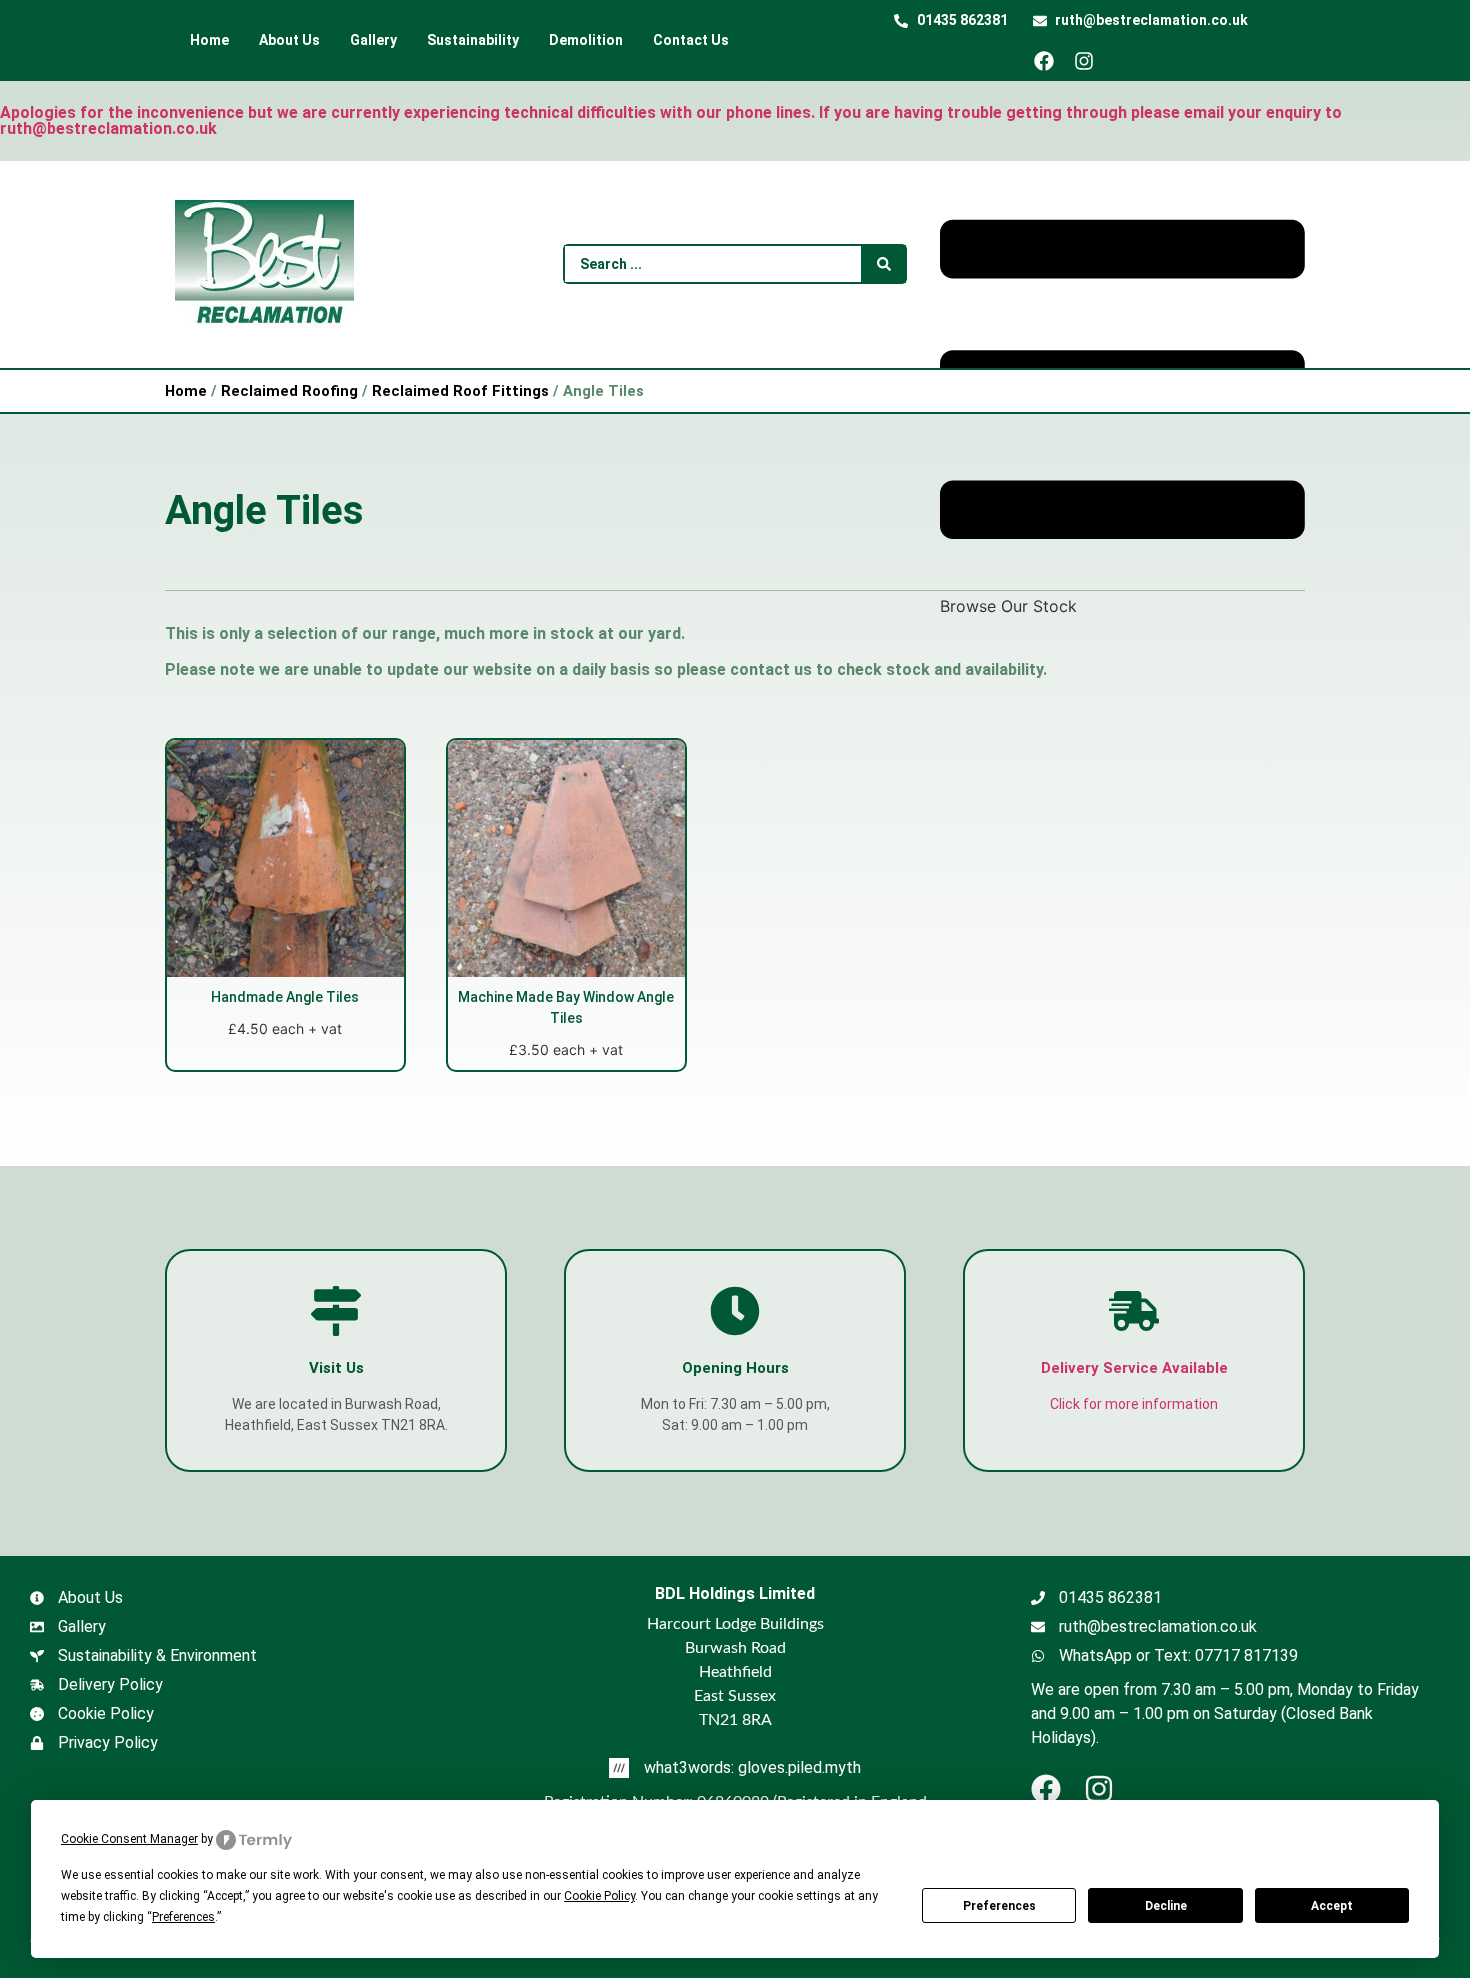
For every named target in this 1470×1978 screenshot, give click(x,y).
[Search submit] (884, 264)
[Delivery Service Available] (1134, 1311)
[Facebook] (1051, 61)
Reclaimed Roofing (289, 391)
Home (186, 391)
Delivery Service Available (1134, 1368)
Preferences (999, 1906)
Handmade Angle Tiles (285, 997)
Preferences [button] (183, 1917)
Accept (1332, 1906)
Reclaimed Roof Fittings (460, 391)
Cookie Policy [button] (599, 1896)
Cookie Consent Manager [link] (129, 1839)
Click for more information (1134, 1404)
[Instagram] (1091, 61)
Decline (1166, 1906)
